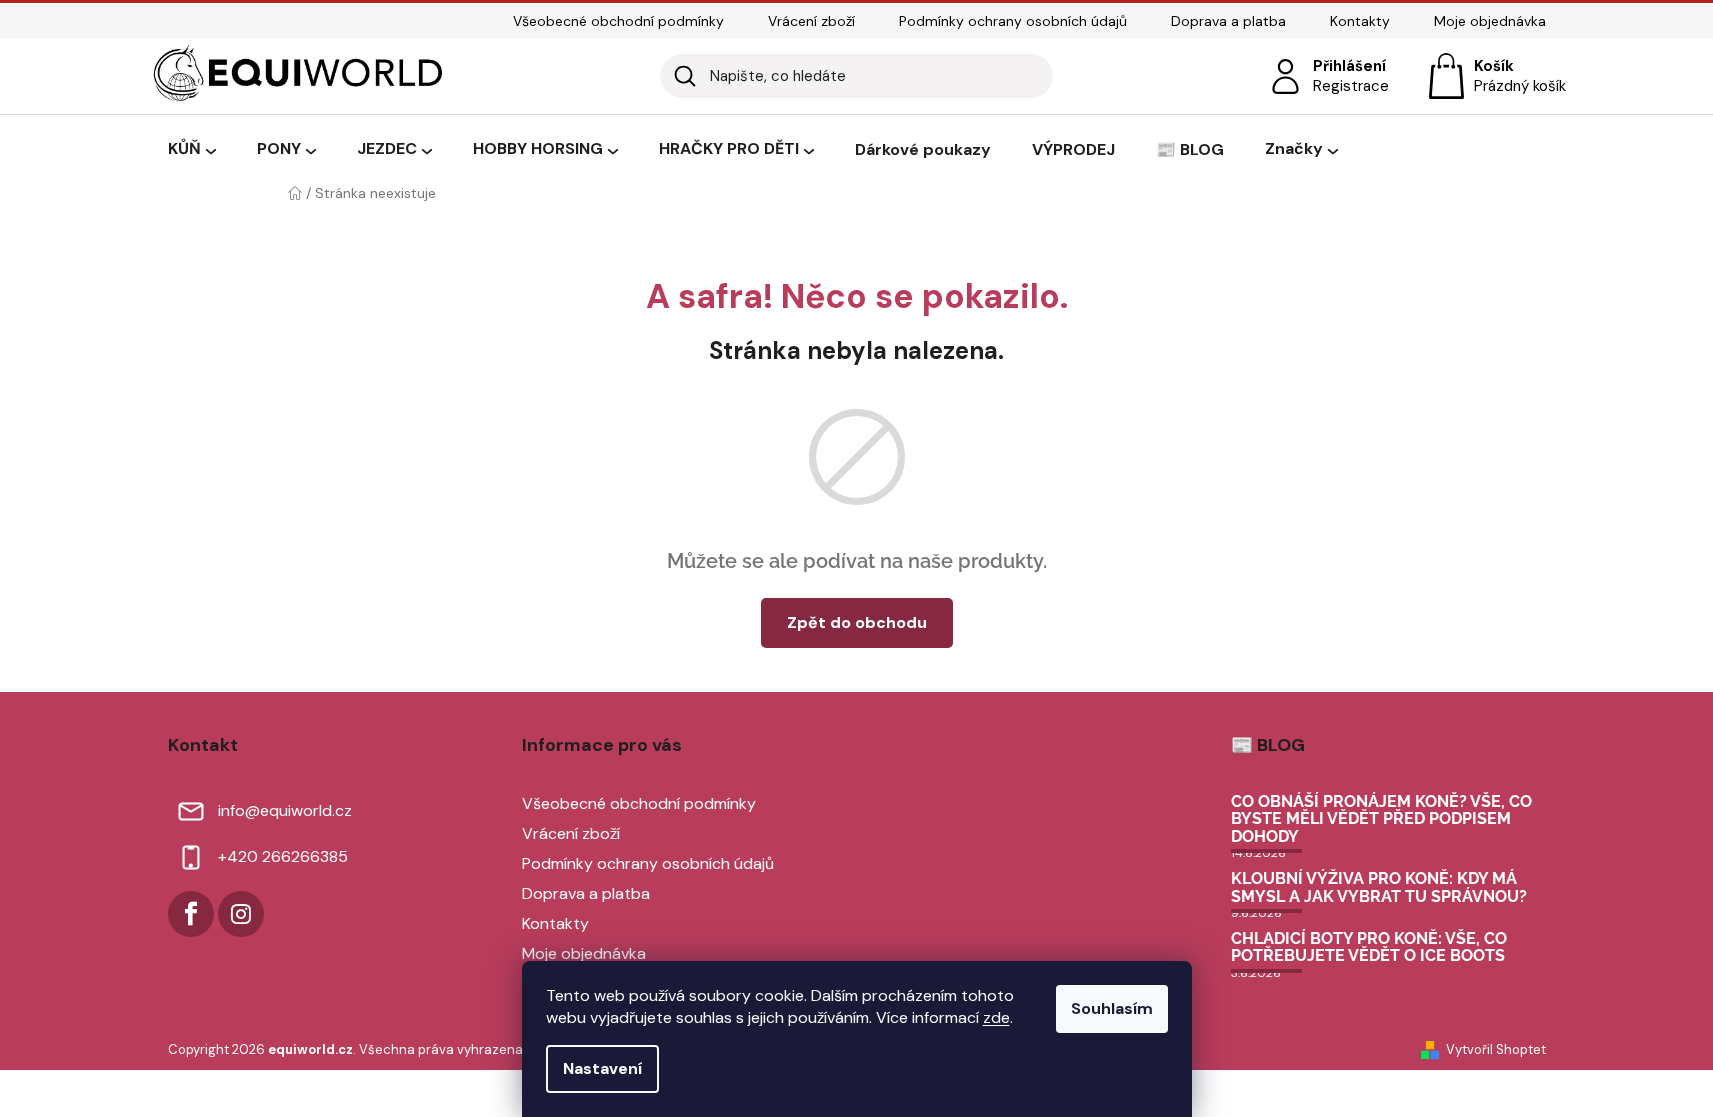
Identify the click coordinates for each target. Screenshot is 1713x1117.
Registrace (1351, 86)
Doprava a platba (1228, 21)
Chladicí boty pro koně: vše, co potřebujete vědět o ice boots (1369, 947)
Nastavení (602, 1068)
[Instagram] (241, 914)
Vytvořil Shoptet (1496, 1049)
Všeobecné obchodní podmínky (618, 21)
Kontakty (1360, 21)
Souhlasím (1112, 1008)
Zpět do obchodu (857, 622)
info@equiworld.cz (285, 810)
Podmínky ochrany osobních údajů (1013, 21)
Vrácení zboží (811, 21)
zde (996, 1017)
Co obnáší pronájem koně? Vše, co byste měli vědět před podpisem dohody (1381, 819)
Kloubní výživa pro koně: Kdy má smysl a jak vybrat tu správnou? (1379, 887)
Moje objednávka (1490, 21)
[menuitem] (192, 150)
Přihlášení (1349, 66)
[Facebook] (191, 914)
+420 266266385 (283, 856)
